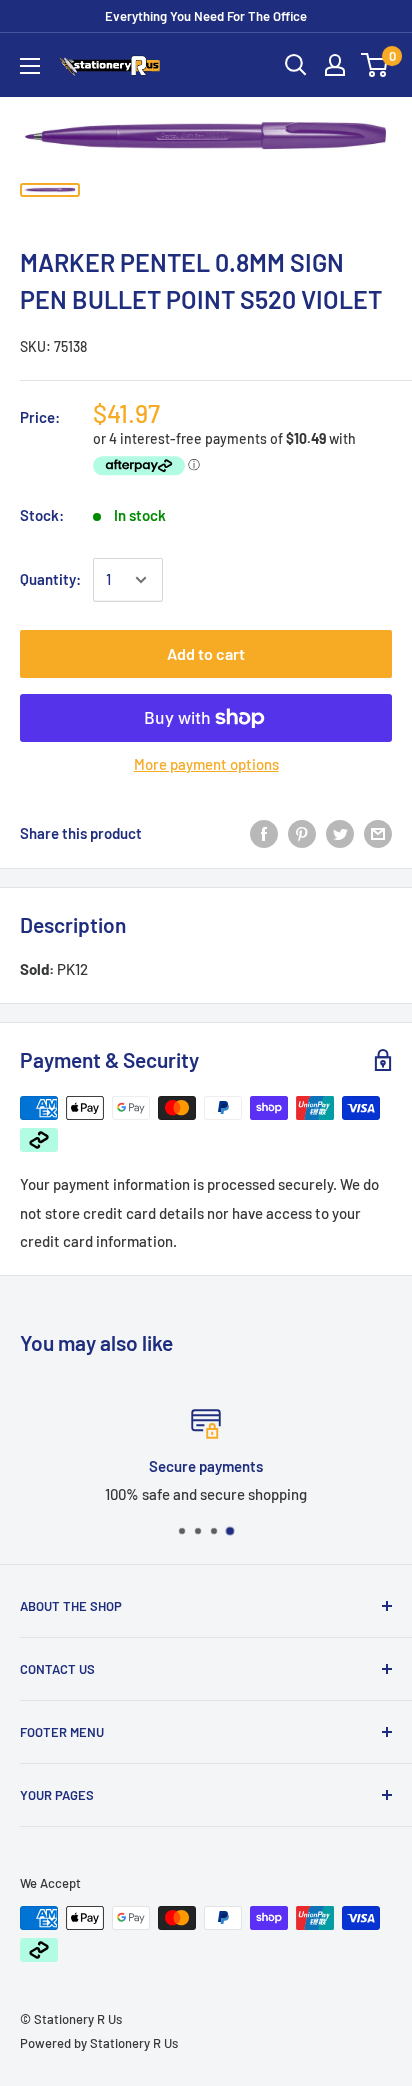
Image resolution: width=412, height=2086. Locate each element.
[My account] (335, 65)
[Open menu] (30, 66)
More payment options (206, 764)
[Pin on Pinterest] (302, 833)
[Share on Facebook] (264, 833)
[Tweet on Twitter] (340, 833)
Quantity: (50, 579)
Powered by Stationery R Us (99, 2043)
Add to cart (206, 653)
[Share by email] (378, 833)
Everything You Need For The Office (206, 16)
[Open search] (296, 65)
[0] (375, 65)
